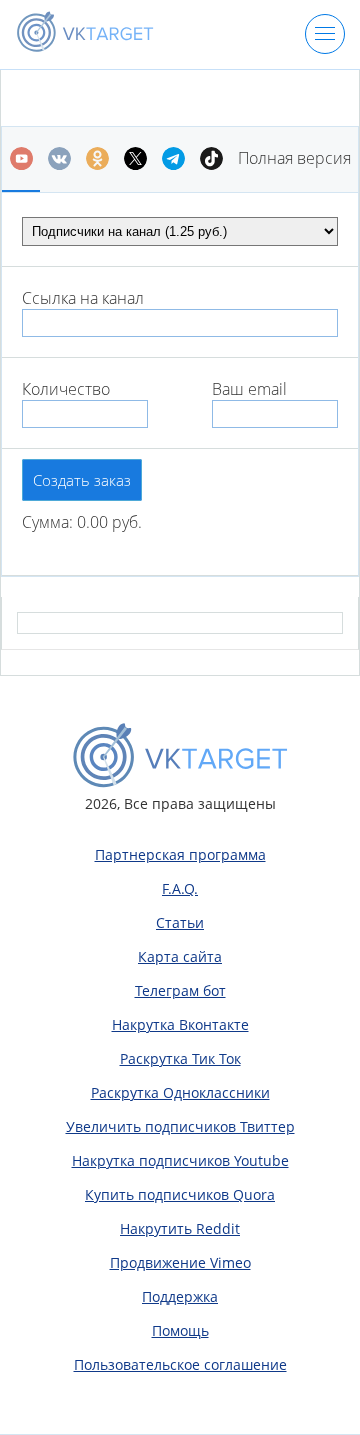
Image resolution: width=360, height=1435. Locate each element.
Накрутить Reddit (180, 1228)
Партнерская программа (180, 854)
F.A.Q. (180, 888)
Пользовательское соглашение (180, 1364)
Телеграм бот (180, 990)
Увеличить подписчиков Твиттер (180, 1126)
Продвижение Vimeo (180, 1262)
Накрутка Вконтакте (180, 1024)
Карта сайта (180, 956)
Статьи (180, 922)
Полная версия (294, 158)
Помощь (180, 1330)
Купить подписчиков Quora (180, 1194)
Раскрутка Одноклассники (180, 1092)
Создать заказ (82, 480)
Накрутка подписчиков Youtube (180, 1160)
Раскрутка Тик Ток (180, 1058)
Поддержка (180, 1296)
